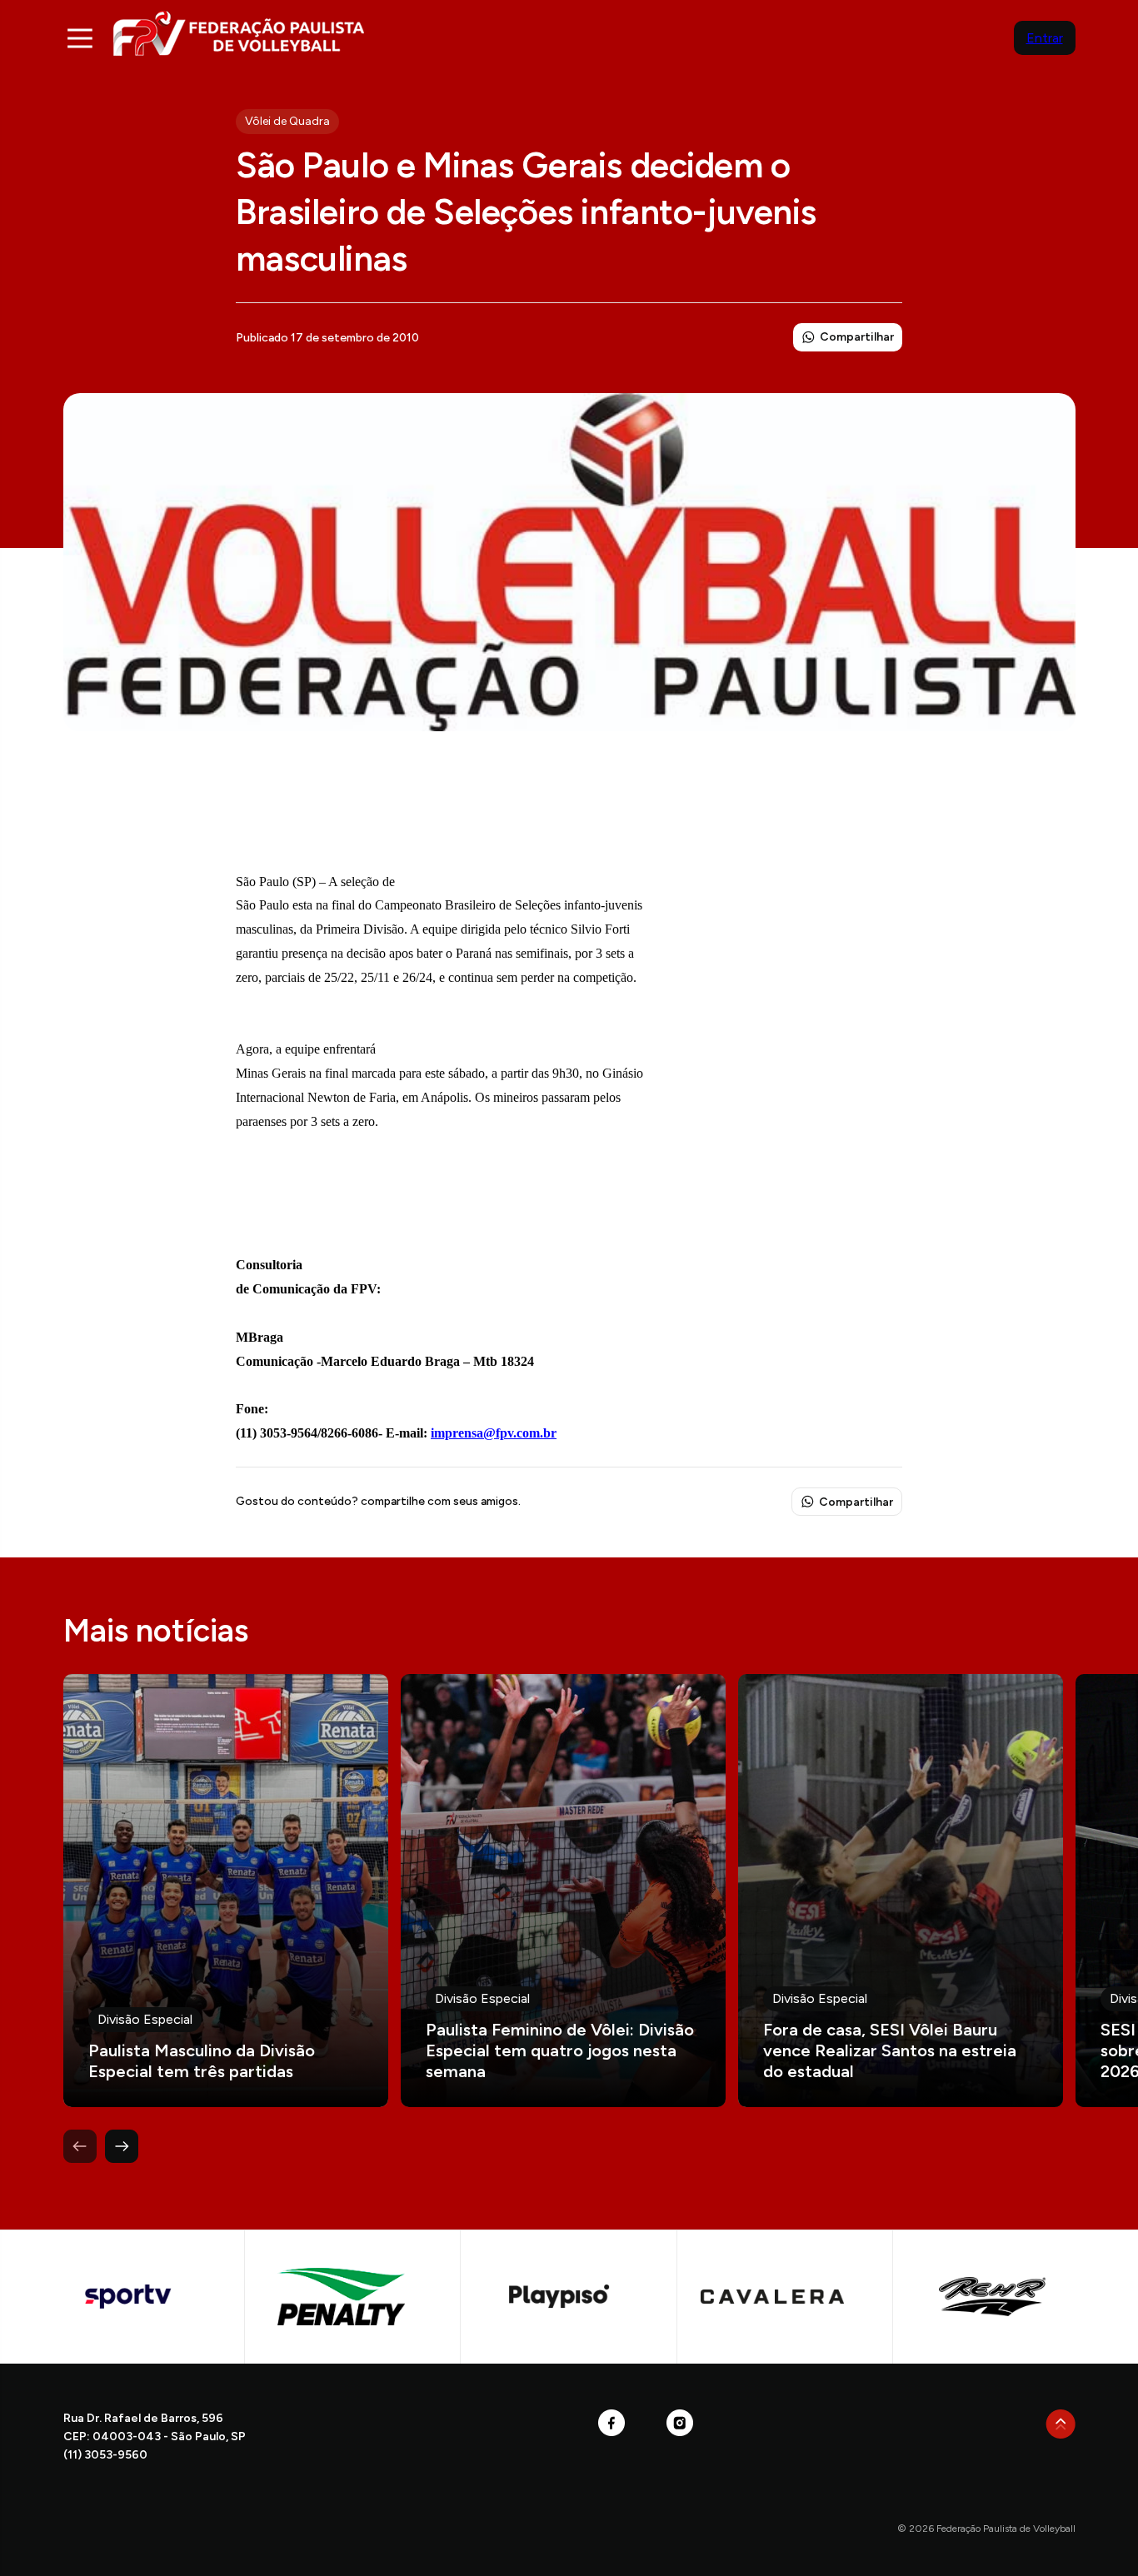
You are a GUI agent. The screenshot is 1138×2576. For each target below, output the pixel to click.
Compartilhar (857, 337)
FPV (239, 33)
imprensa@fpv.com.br (494, 1433)
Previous (80, 2146)
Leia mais (226, 1891)
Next (122, 2146)
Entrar (1045, 38)
